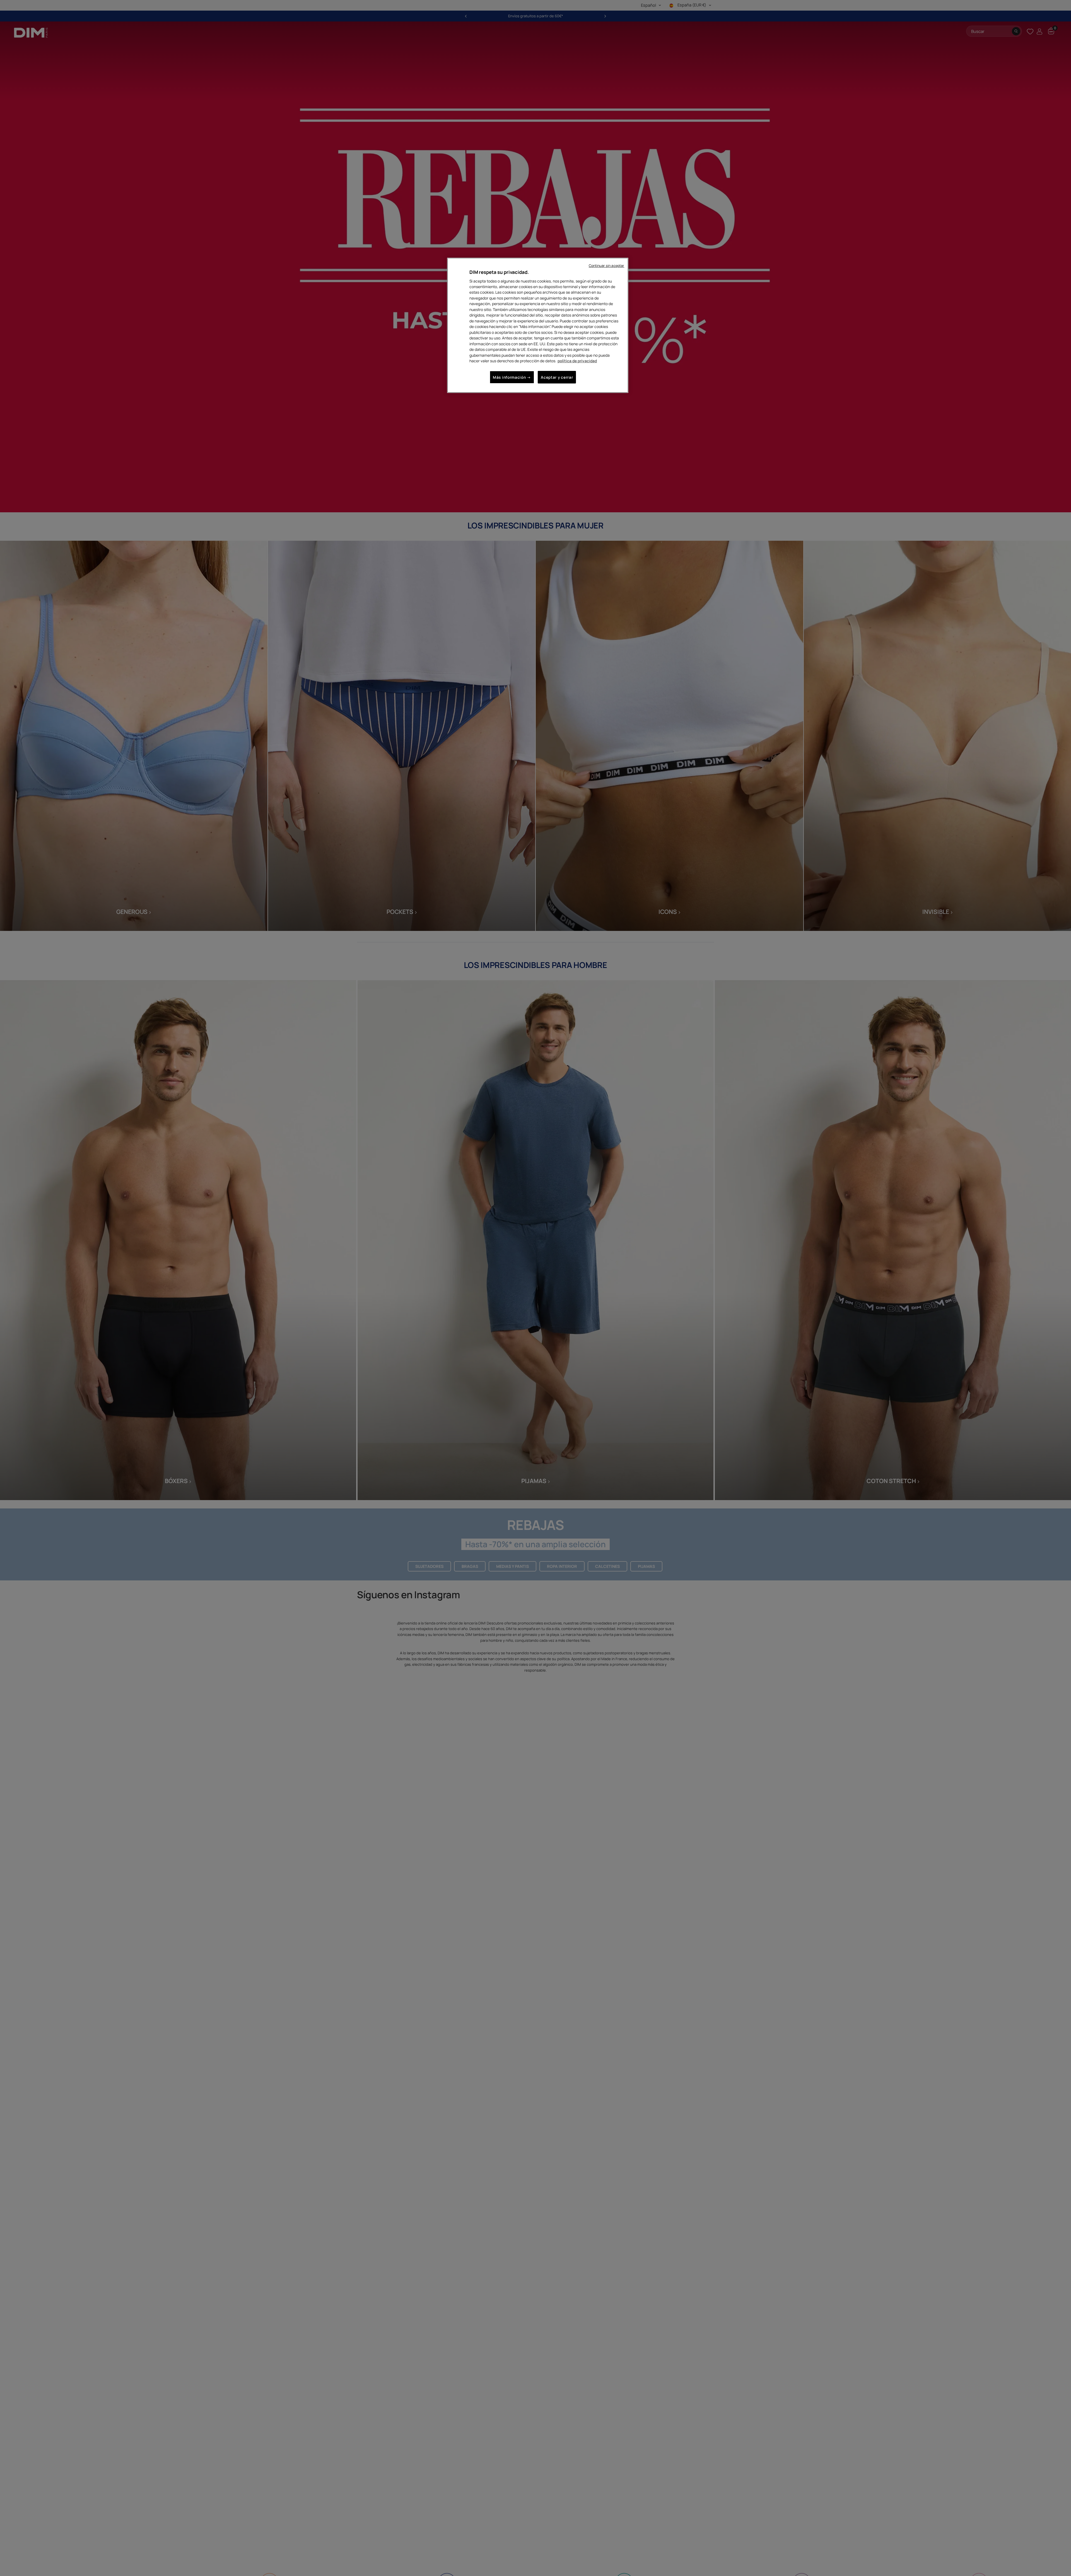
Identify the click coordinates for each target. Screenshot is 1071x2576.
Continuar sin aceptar (607, 266)
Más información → (512, 377)
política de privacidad (577, 361)
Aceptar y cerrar (557, 377)
